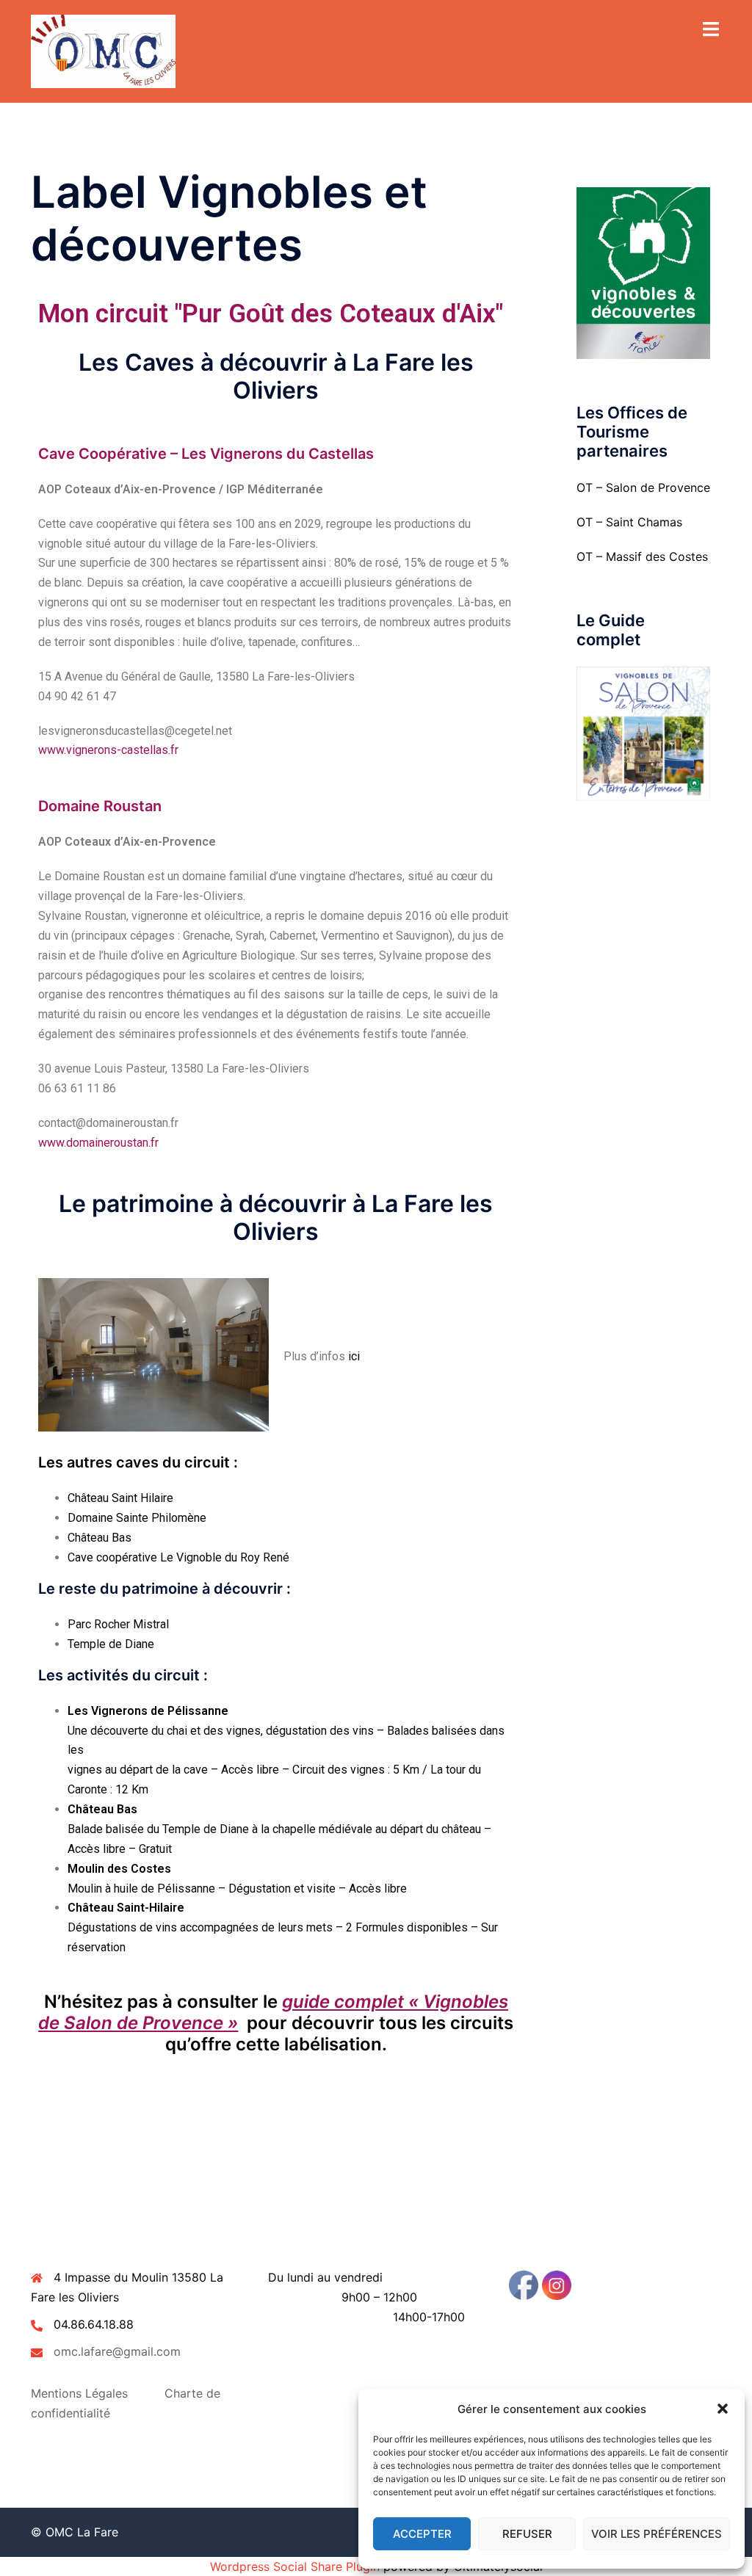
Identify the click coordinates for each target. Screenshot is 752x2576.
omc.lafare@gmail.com (117, 2351)
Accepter (422, 2534)
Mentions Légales (79, 2393)
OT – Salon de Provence (643, 487)
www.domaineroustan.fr (98, 1143)
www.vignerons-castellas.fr (108, 750)
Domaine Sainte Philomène (137, 1518)
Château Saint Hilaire (120, 1498)
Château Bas (100, 1538)
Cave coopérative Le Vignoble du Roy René (178, 1557)
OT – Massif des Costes (642, 556)
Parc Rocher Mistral (118, 1624)
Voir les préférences (657, 2534)
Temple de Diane (111, 1644)
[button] (723, 2409)
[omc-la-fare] (103, 50)
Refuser (527, 2534)
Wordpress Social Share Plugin (297, 2566)
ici (354, 1356)
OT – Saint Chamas (629, 522)
